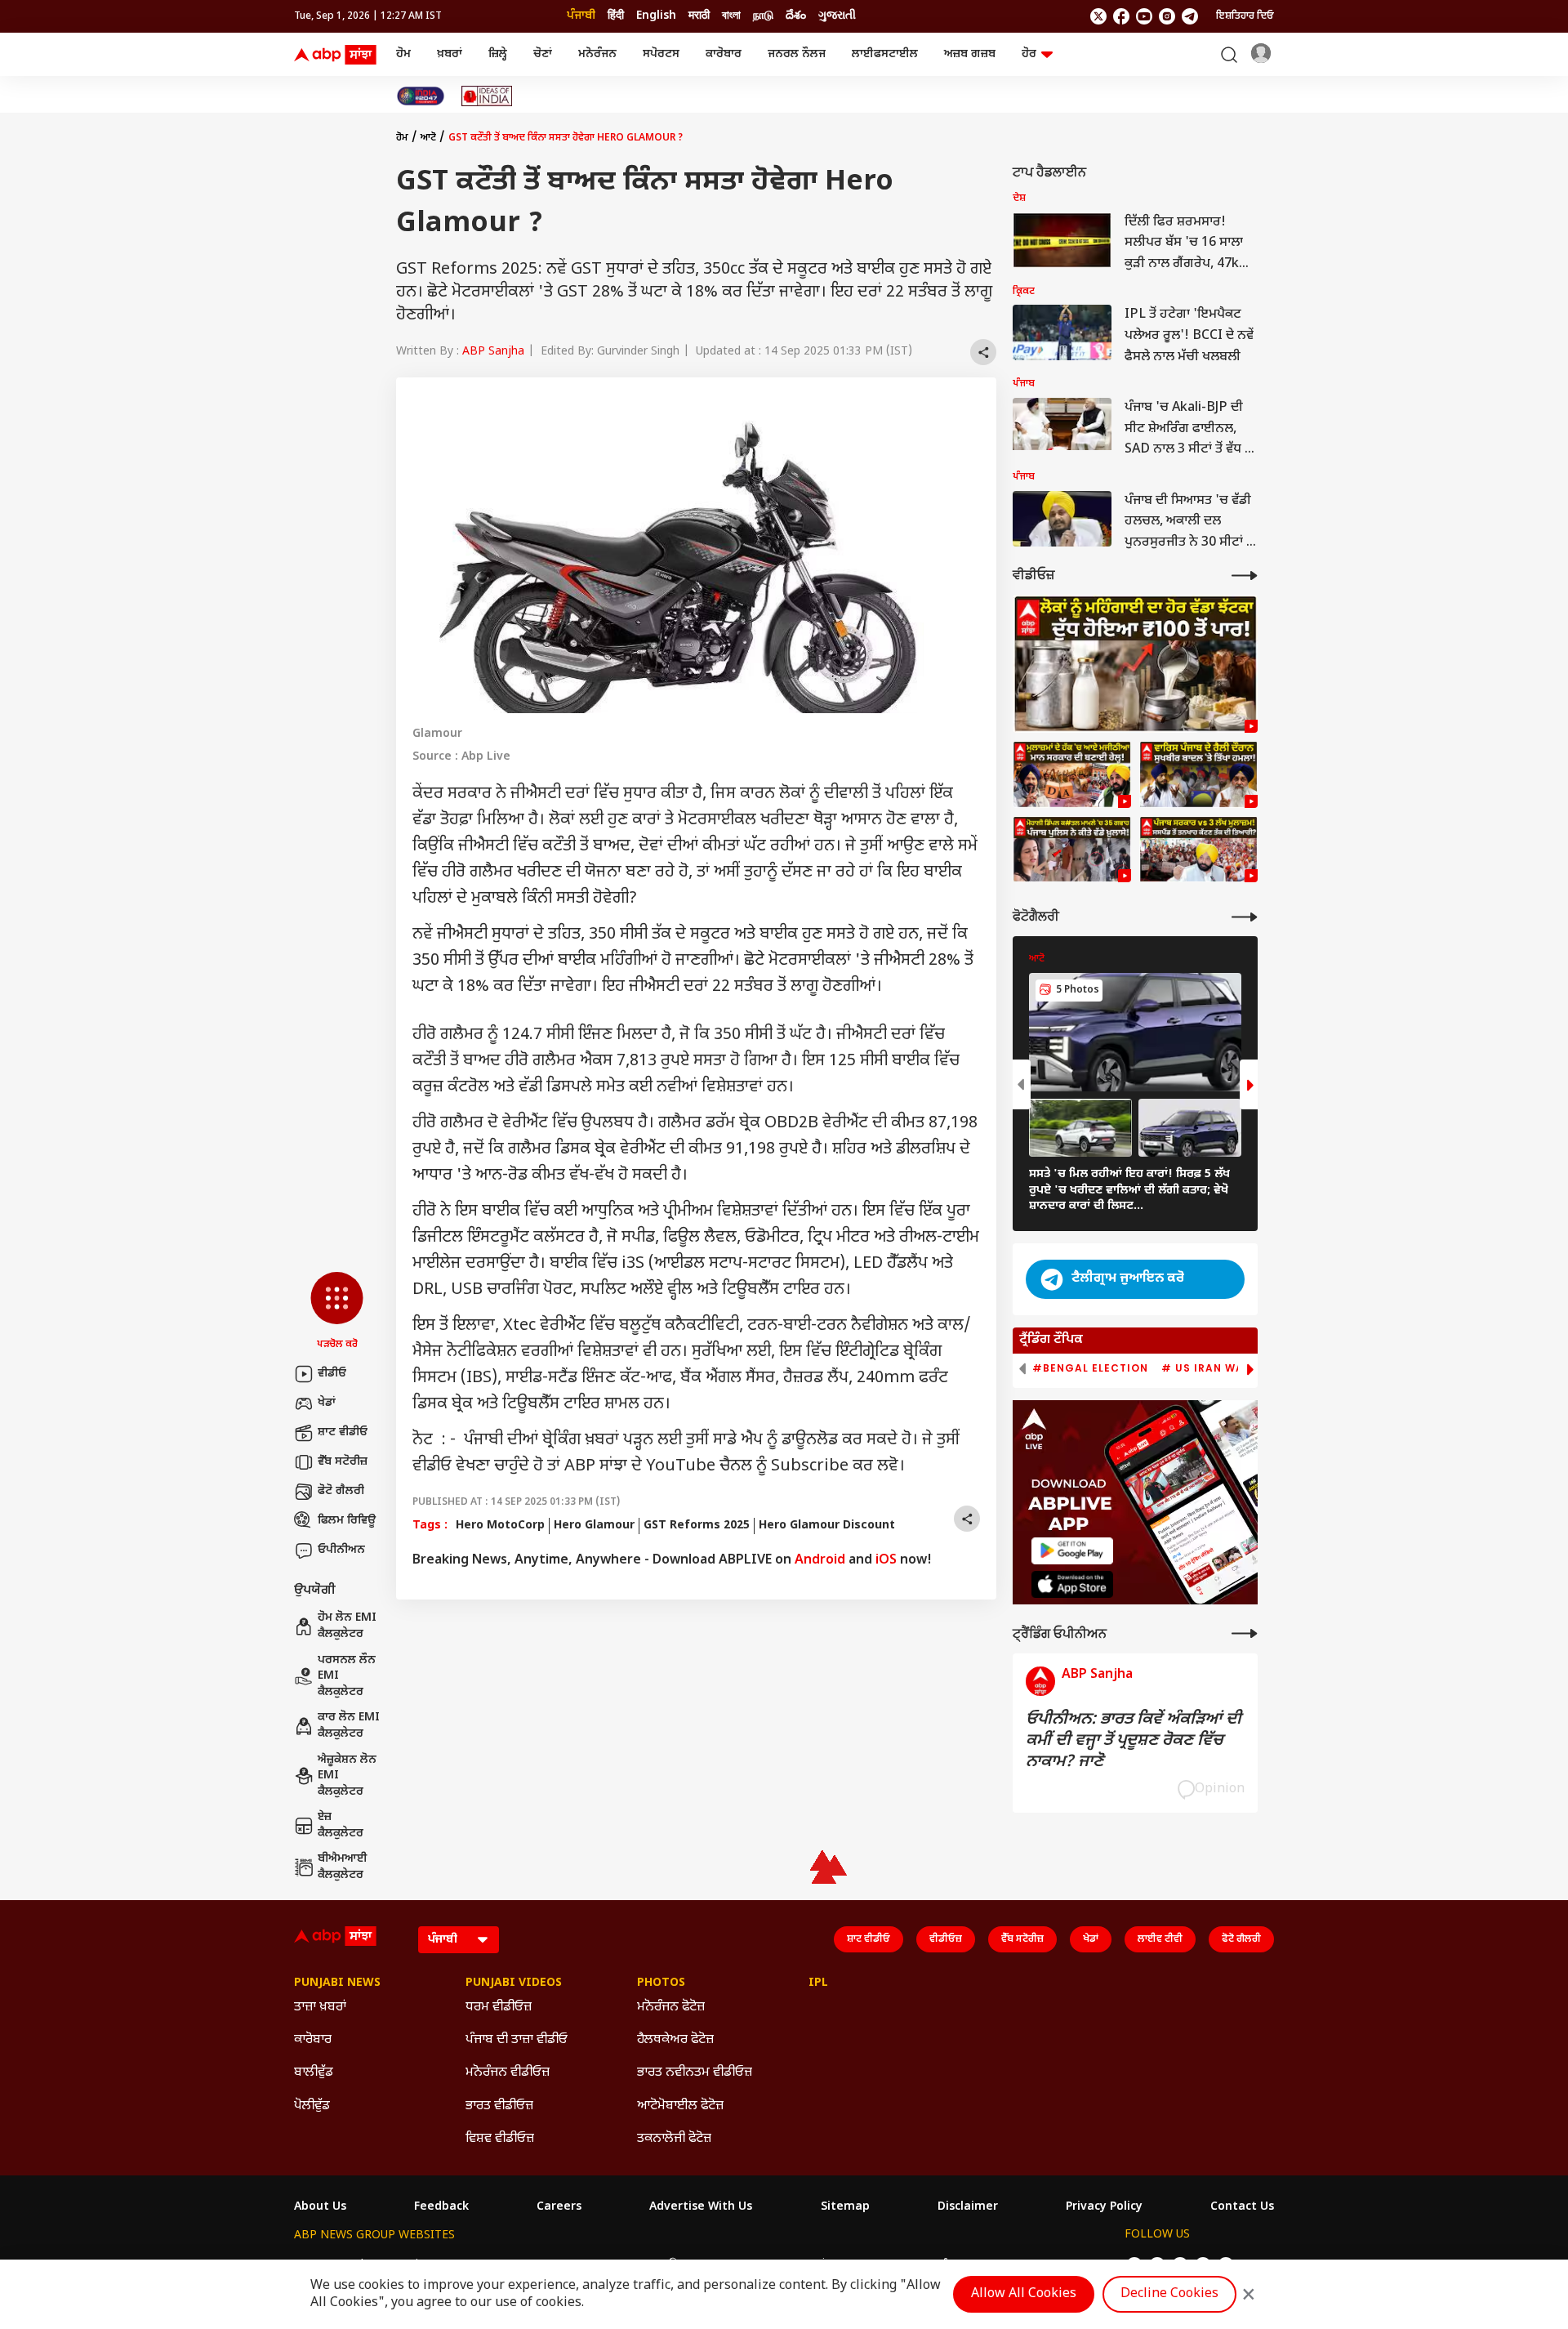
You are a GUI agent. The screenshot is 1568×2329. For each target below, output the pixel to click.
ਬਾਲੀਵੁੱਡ (314, 2073)
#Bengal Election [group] (1090, 1368)
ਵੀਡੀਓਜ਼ (946, 1939)
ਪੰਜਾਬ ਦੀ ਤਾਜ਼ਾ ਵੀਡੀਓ (517, 2040)
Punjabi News (337, 1983)
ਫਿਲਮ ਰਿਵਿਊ (347, 1521)
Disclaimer (968, 2207)
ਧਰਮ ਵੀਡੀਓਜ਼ (499, 2008)
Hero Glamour (594, 1526)
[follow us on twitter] (1098, 16)
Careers (559, 2207)
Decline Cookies (1169, 2294)
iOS (886, 1561)
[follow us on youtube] (1144, 16)
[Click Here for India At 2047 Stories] (421, 96)
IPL (818, 1983)
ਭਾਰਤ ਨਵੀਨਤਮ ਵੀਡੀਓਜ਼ (695, 2073)
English (656, 16)
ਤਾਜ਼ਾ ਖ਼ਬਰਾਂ (320, 2008)
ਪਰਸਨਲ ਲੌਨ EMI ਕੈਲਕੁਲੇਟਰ (347, 1676)
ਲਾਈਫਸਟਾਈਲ (885, 54)
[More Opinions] (1245, 1633)
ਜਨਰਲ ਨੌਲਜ (797, 54)
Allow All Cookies (1024, 2294)
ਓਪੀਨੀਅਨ (341, 1550)
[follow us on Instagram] (1167, 16)
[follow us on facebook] (1121, 16)
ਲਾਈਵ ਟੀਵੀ (1160, 1939)
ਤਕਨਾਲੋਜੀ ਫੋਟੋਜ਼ (674, 2139)
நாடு (763, 16)
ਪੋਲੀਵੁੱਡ (312, 2106)
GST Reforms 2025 (697, 1526)
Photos (661, 1983)
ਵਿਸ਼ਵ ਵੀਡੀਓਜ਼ (500, 2139)
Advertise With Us (701, 2207)
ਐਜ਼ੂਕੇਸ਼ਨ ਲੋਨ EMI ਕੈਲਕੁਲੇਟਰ (347, 1776)
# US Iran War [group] (1206, 1368)
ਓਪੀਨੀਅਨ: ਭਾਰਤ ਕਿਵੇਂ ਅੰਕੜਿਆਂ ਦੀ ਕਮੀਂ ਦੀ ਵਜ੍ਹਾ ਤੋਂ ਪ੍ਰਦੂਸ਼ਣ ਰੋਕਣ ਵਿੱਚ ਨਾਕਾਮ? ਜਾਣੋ (1134, 1741)
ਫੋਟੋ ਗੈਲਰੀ (341, 1491)
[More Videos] (1245, 576)
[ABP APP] (1072, 1551)
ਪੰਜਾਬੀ (581, 16)
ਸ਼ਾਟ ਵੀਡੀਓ (343, 1432)
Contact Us (1242, 2207)
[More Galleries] (1245, 917)
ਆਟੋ (428, 138)
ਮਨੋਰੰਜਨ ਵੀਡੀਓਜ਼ (508, 2073)
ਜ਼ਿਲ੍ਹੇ (498, 54)
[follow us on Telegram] (1190, 16)
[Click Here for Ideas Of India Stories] (487, 96)
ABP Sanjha (493, 352)
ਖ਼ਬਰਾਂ (450, 54)
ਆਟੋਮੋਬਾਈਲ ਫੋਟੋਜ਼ (680, 2106)
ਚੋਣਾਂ (543, 54)
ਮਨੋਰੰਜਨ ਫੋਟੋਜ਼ (671, 2008)
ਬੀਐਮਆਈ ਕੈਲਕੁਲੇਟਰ (343, 1867)
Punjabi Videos (514, 1983)
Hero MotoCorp (500, 1526)
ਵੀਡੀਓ (332, 1374)
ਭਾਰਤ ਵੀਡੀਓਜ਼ (499, 2106)
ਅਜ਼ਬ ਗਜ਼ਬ (970, 54)
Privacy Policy (1104, 2207)
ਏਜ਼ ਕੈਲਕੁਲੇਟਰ (341, 1825)
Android (820, 1561)
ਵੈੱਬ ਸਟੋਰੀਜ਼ (343, 1462)
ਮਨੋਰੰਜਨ (597, 54)
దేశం (796, 16)
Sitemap (845, 2207)
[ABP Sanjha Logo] (336, 55)
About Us (320, 2207)
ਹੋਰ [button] (1029, 54)
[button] (337, 1312)
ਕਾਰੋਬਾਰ (724, 54)
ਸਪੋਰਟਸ (661, 54)
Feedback (441, 2207)
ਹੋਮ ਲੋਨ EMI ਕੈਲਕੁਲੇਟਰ (347, 1626)
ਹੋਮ (403, 54)
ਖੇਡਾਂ (327, 1403)
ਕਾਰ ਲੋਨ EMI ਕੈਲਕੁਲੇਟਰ (349, 1726)
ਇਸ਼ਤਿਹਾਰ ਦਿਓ (1245, 16)
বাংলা (731, 16)
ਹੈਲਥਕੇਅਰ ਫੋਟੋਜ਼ (675, 2040)
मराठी (699, 16)
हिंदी (616, 16)
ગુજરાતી (837, 16)
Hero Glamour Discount (827, 1526)
